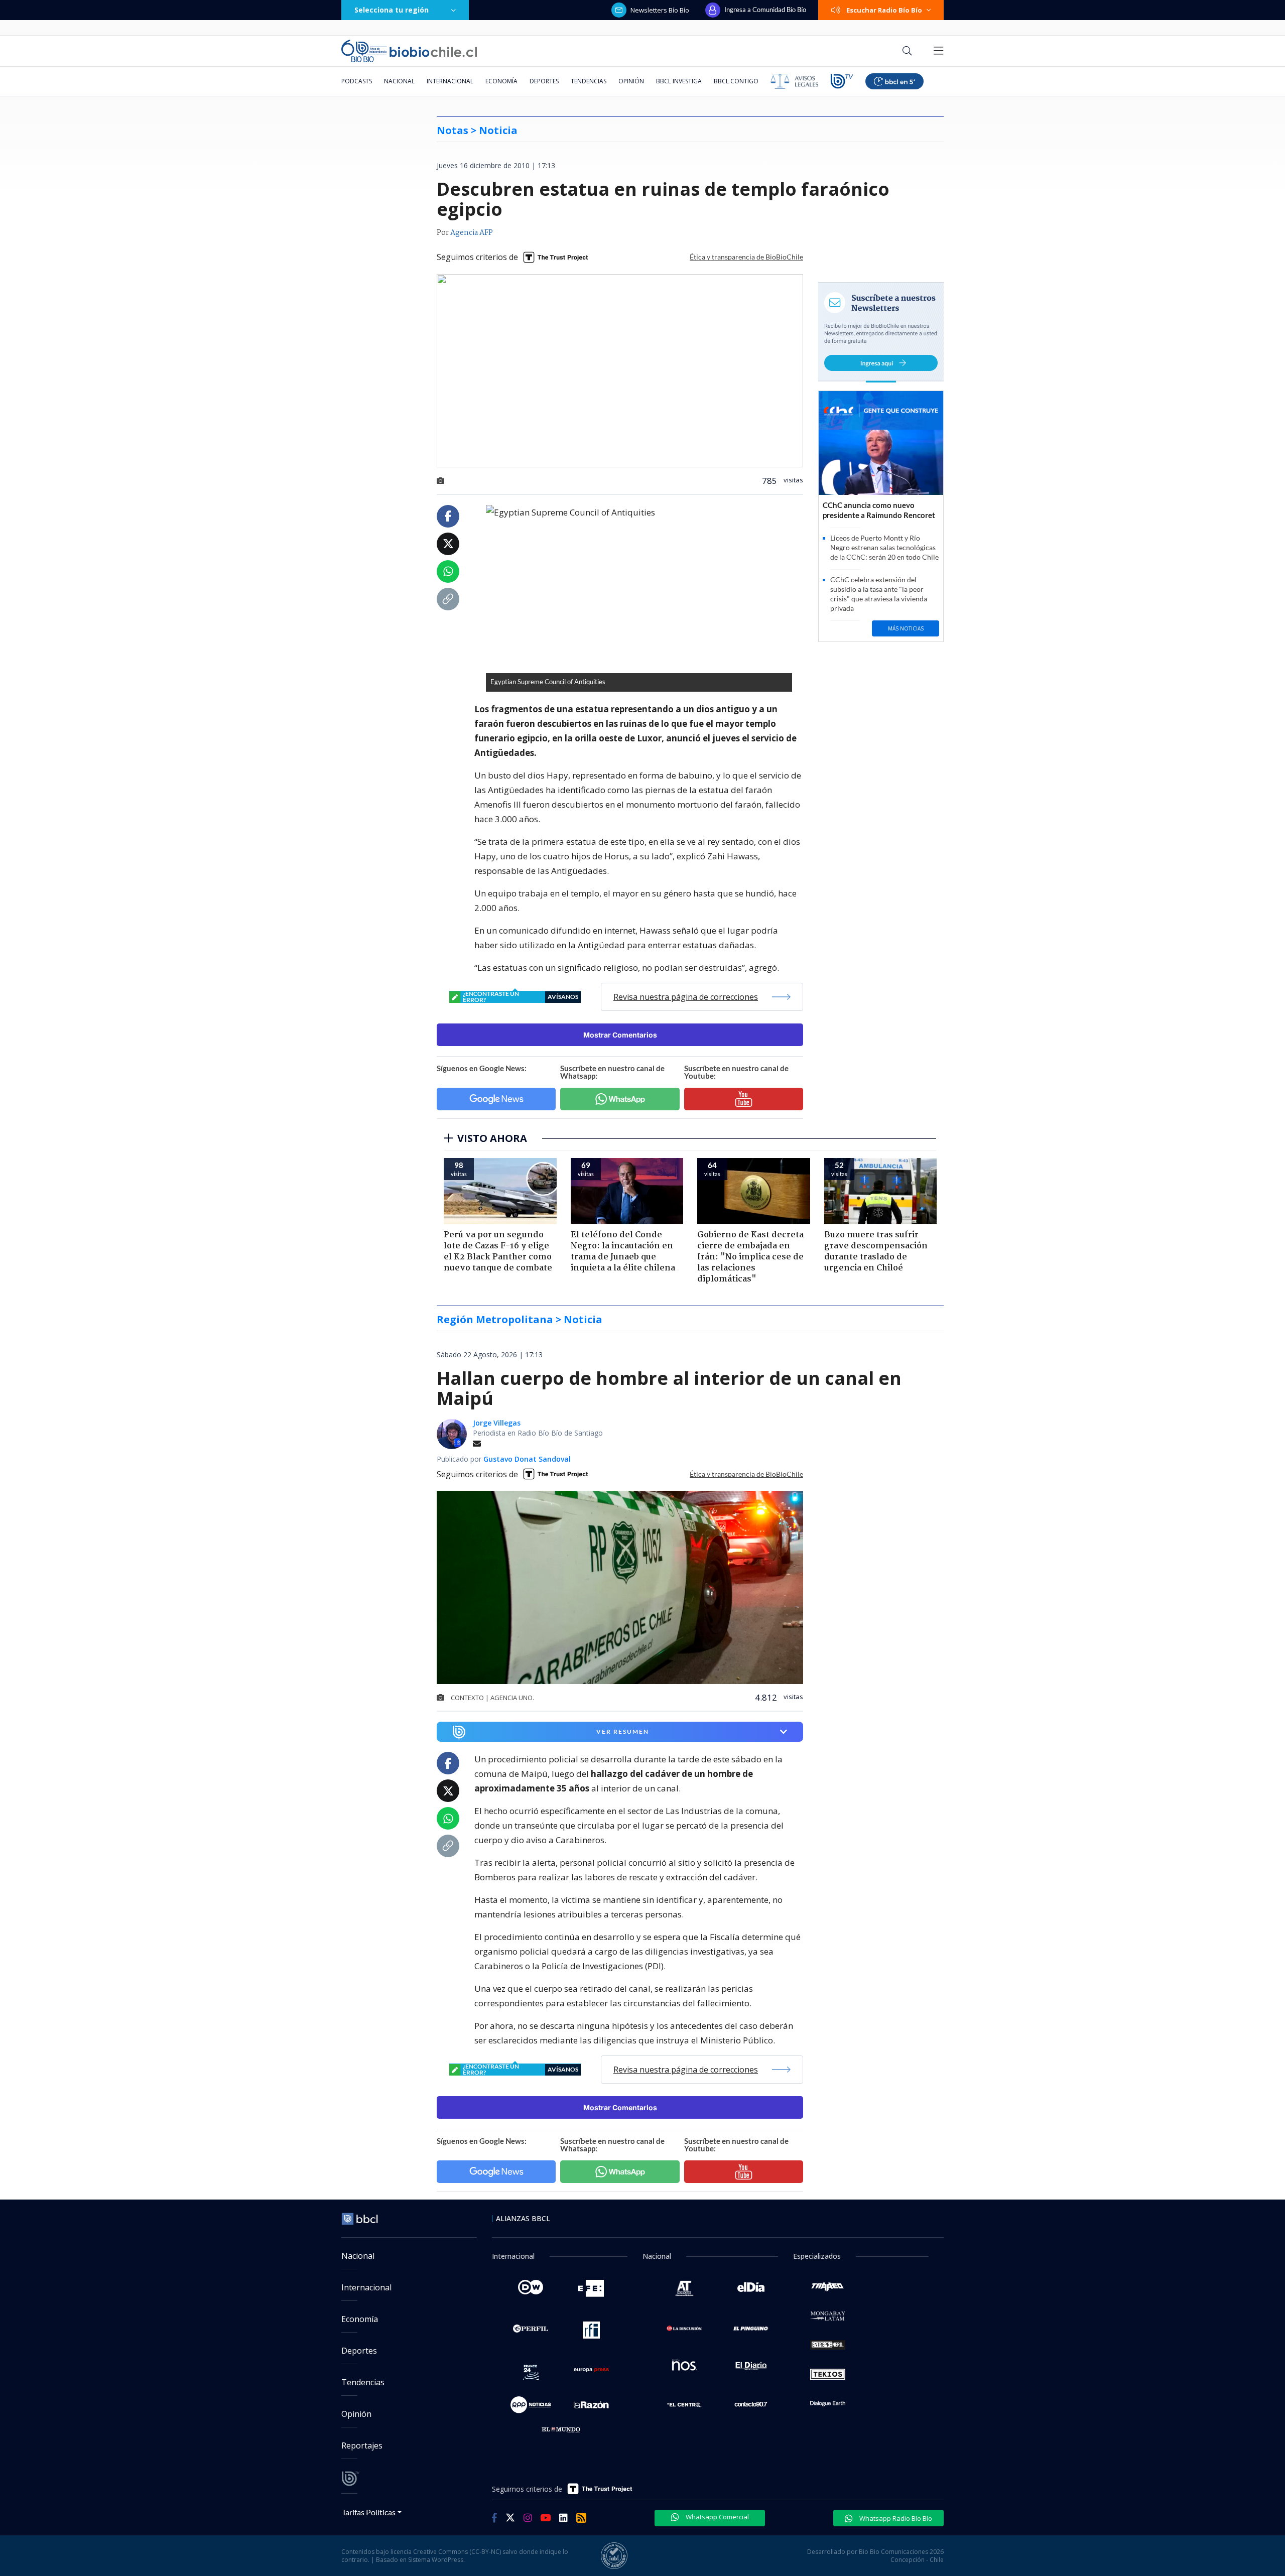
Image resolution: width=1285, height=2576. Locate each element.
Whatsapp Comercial (717, 2517)
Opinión (631, 81)
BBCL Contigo (736, 81)
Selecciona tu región (392, 10)
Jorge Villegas (497, 1423)
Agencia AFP (472, 233)
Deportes (544, 81)
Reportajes (362, 2445)
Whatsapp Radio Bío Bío (895, 2518)
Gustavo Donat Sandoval (527, 1459)
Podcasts (357, 81)
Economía (501, 81)
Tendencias (589, 81)
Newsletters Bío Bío (660, 10)
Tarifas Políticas (369, 2512)
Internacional (450, 81)
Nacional (399, 81)
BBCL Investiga (679, 81)
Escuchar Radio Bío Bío (884, 10)
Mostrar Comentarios (620, 1035)
